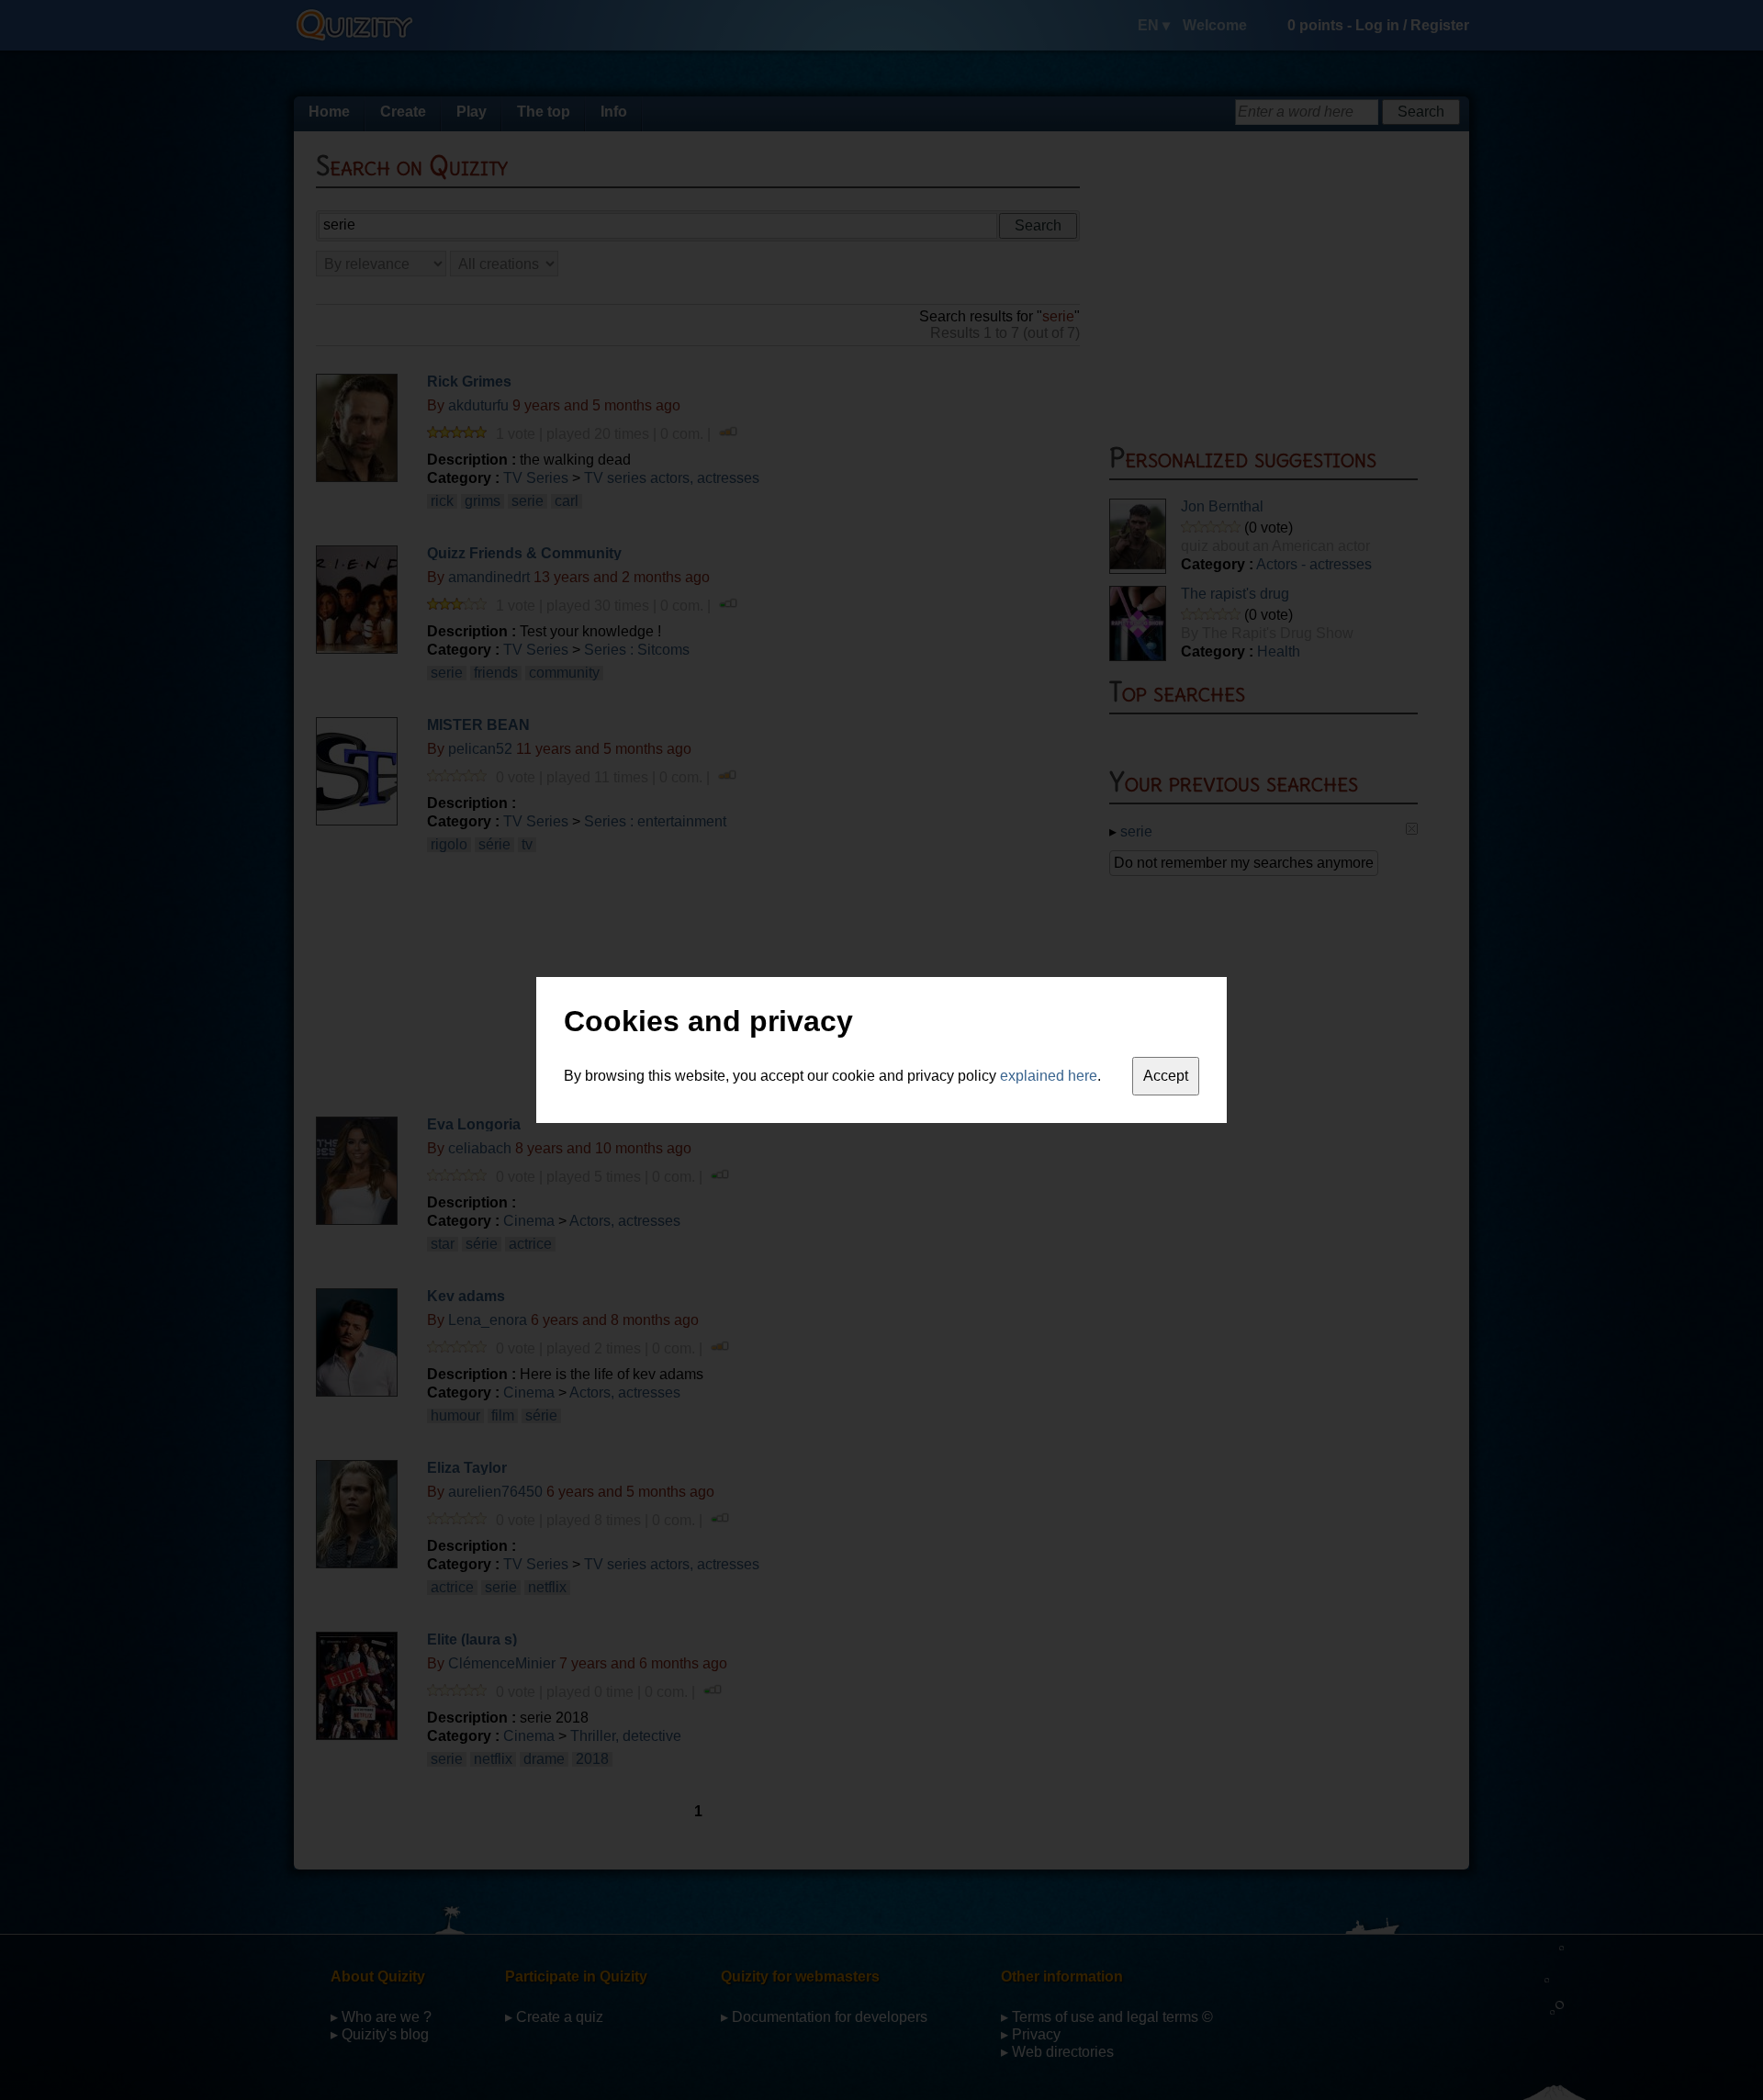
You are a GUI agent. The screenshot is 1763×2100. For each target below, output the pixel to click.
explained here (1049, 1076)
